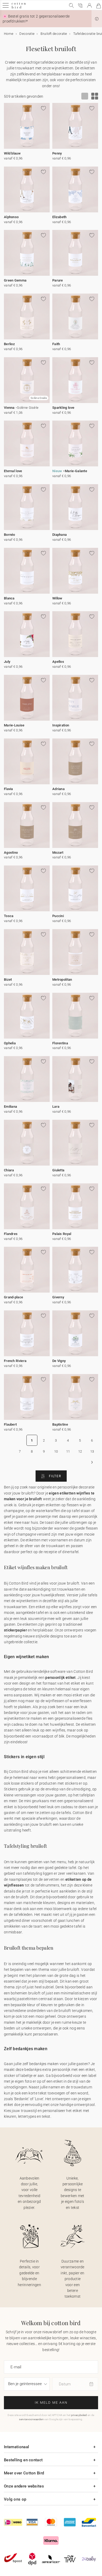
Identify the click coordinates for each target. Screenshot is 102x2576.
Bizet (8, 980)
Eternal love (13, 471)
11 (68, 1451)
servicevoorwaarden (31, 2419)
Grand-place (13, 1297)
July (7, 662)
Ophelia (10, 1043)
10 (56, 1451)
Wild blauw (12, 153)
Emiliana (10, 1107)
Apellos (58, 662)
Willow (57, 598)
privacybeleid (79, 2415)
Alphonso (11, 217)
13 (92, 1451)
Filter (54, 1476)
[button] (97, 19)
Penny (57, 153)
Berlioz (9, 344)
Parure (58, 280)
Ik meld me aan (51, 2403)
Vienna (9, 408)
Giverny (58, 1297)
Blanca (9, 598)
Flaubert (10, 1424)
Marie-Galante (76, 471)
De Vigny (59, 1361)
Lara (56, 1107)
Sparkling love (63, 408)
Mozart (58, 853)
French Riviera (15, 1361)
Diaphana (59, 535)
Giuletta (58, 1170)
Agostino (11, 853)
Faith (56, 344)
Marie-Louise (14, 725)
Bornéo (10, 535)
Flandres (11, 1234)
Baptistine (60, 1424)
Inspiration (61, 725)
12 (80, 1451)
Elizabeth (59, 217)
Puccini (58, 916)
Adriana (58, 789)
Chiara (9, 1170)
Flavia (8, 789)
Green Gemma (15, 280)
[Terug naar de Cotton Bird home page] (19, 8)
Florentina (60, 1043)
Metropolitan (62, 980)
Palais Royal (62, 1234)
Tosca (9, 916)
